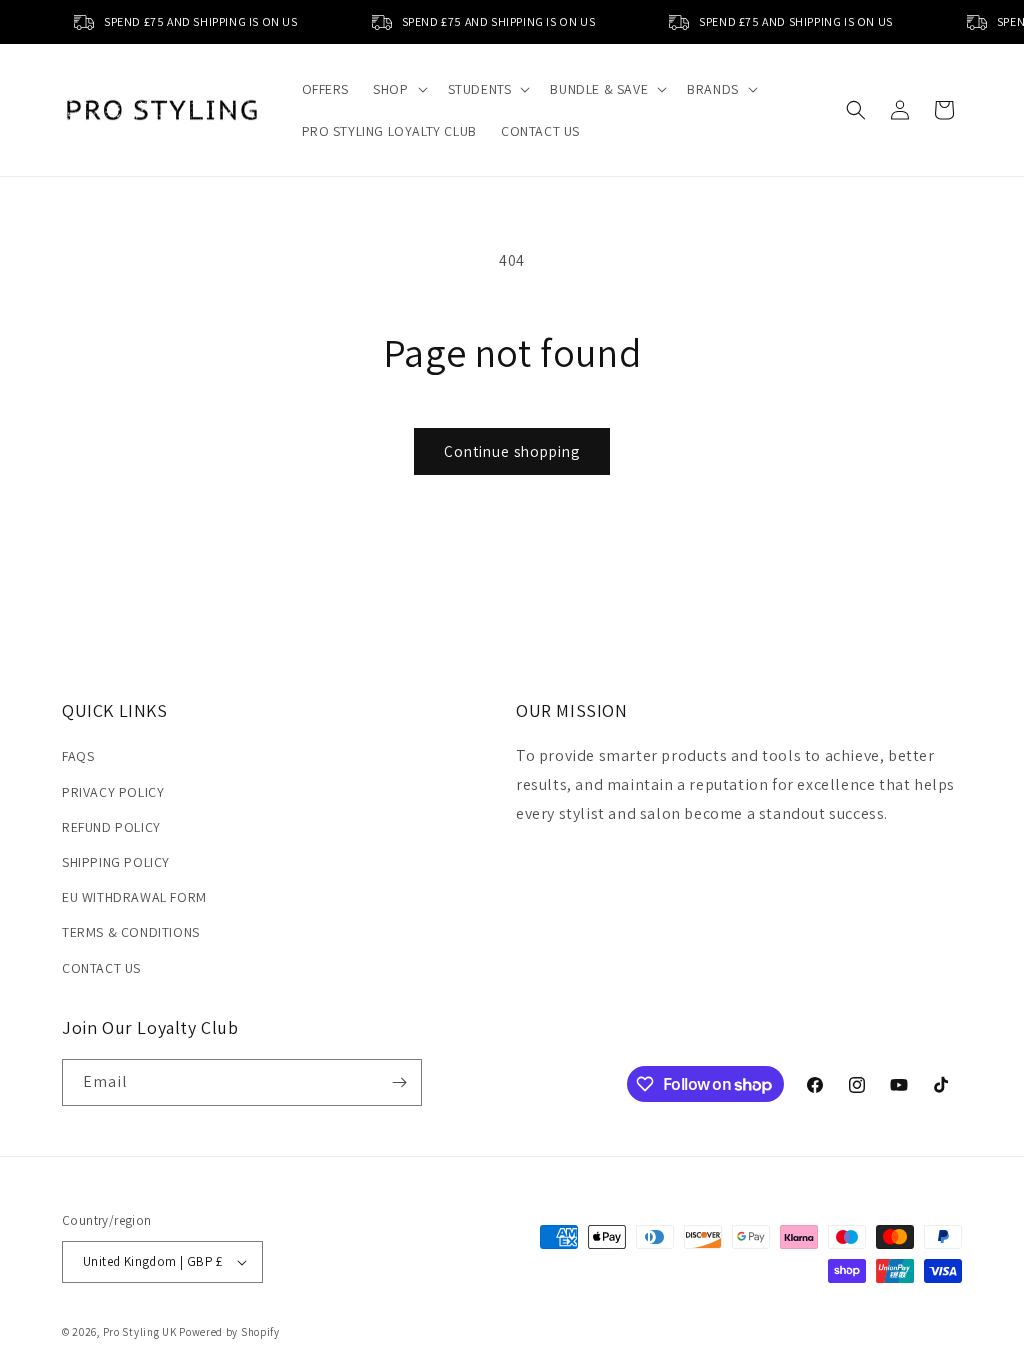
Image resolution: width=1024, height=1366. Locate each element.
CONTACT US (101, 968)
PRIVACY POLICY (113, 792)
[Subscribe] (399, 1082)
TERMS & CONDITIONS (131, 932)
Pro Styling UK (140, 1332)
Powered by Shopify (229, 1332)
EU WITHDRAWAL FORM (134, 897)
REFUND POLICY (111, 827)
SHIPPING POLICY (116, 862)
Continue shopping (512, 451)
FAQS (78, 756)
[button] (398, 89)
